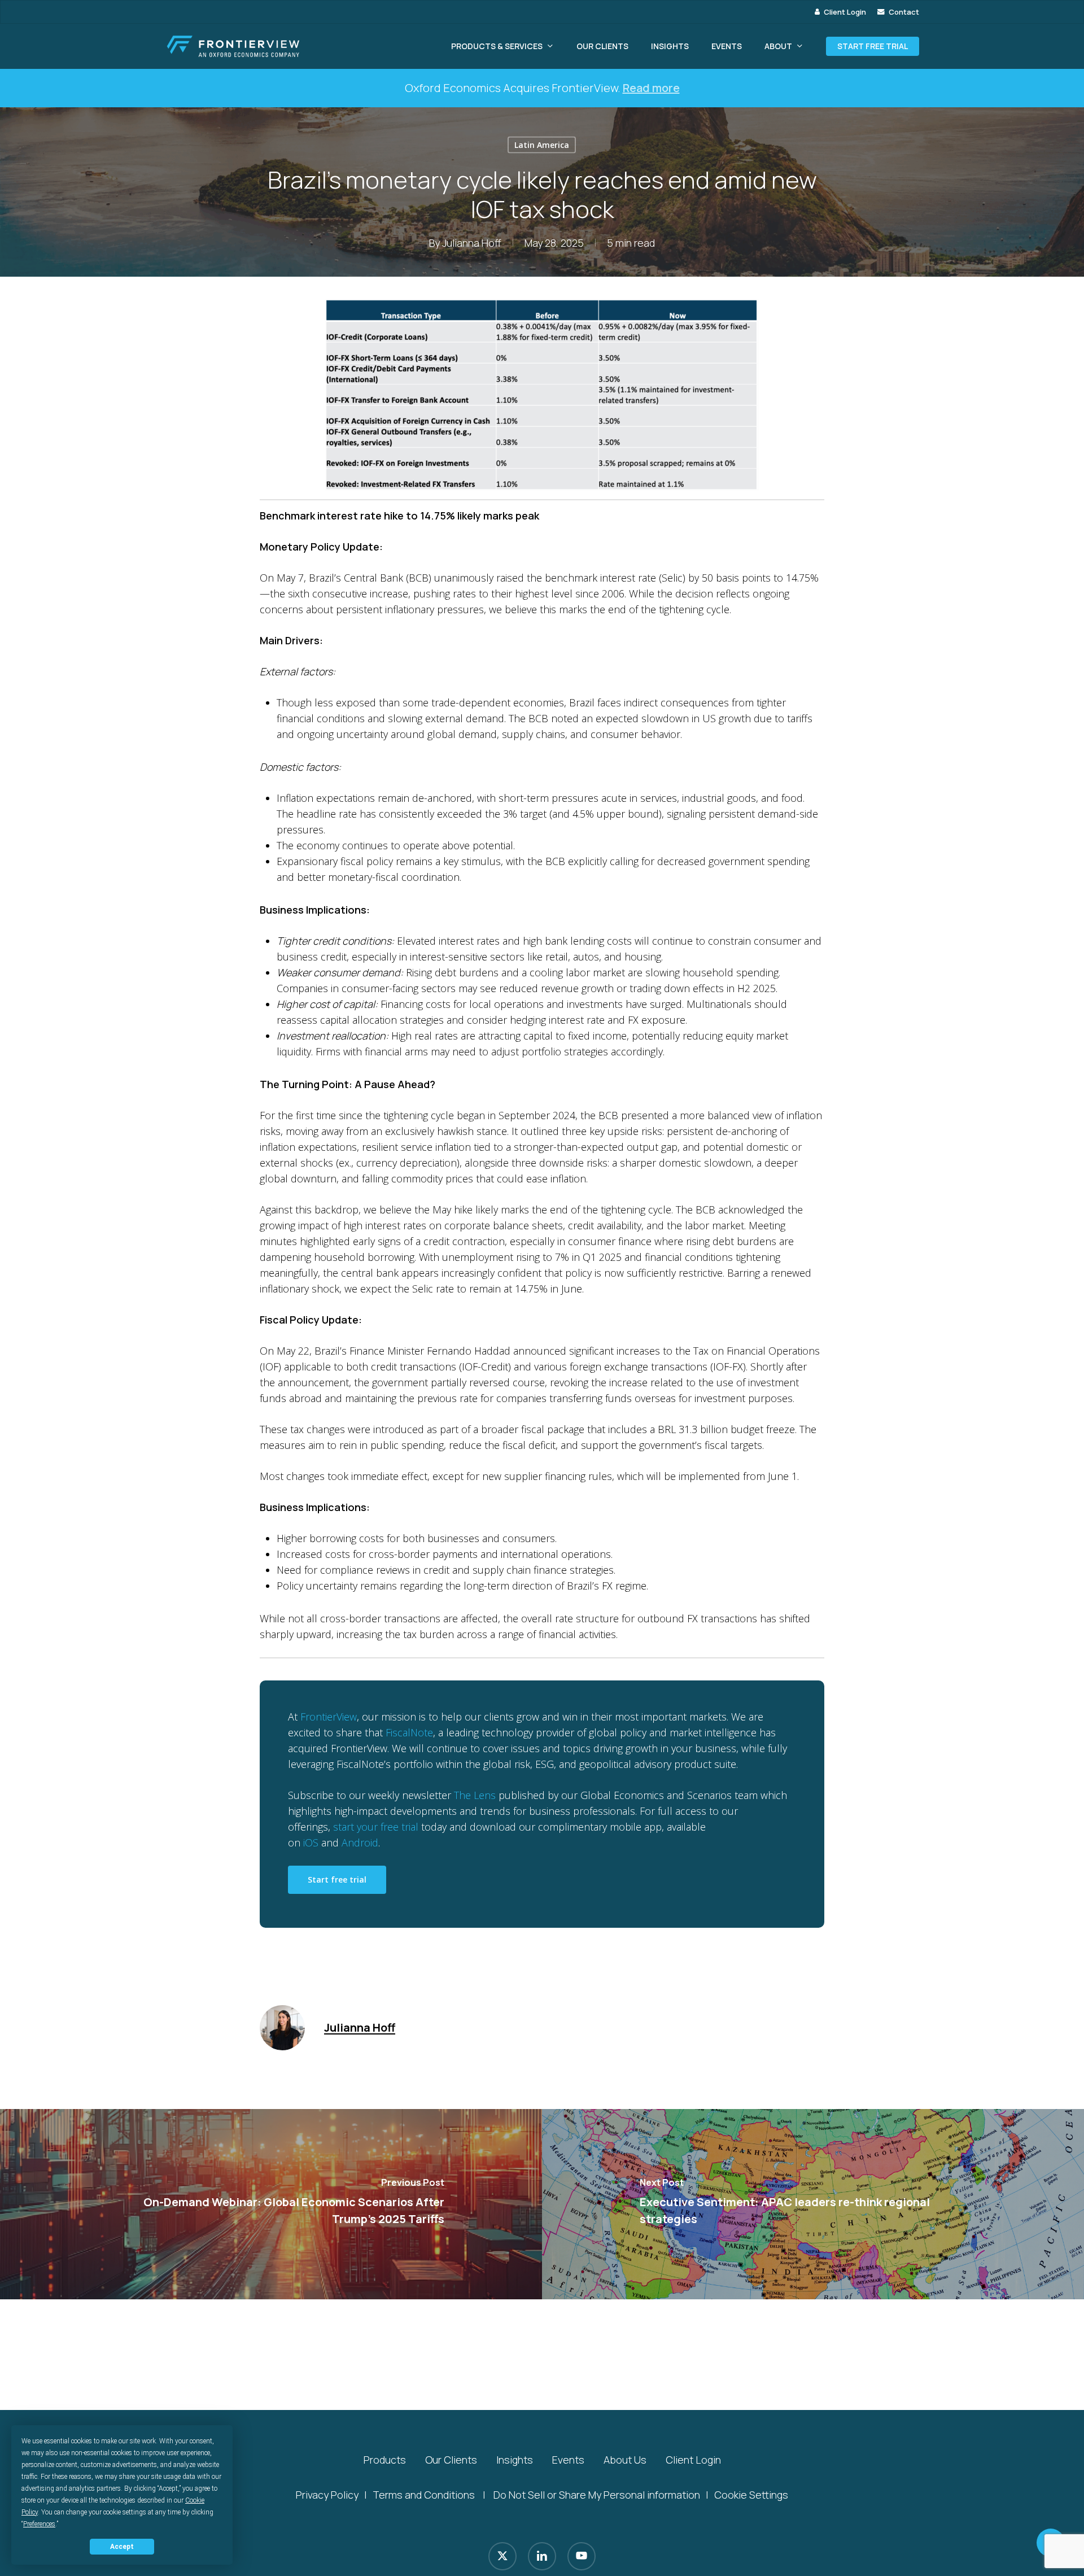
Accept (122, 2547)
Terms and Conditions (424, 2495)
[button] (337, 1880)
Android (360, 1843)
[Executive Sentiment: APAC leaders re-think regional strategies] (813, 2204)
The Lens (475, 1795)
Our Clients (451, 2460)
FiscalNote (409, 1732)
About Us (625, 2460)
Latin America (542, 145)
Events (568, 2460)
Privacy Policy (327, 2495)
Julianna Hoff (472, 243)
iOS (311, 1843)
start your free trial (376, 1827)
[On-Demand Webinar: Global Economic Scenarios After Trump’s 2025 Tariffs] (271, 2204)
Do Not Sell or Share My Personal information (597, 2495)
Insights (515, 2460)
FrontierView (329, 1717)
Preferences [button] (39, 2524)
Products (385, 2460)
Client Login (693, 2460)
